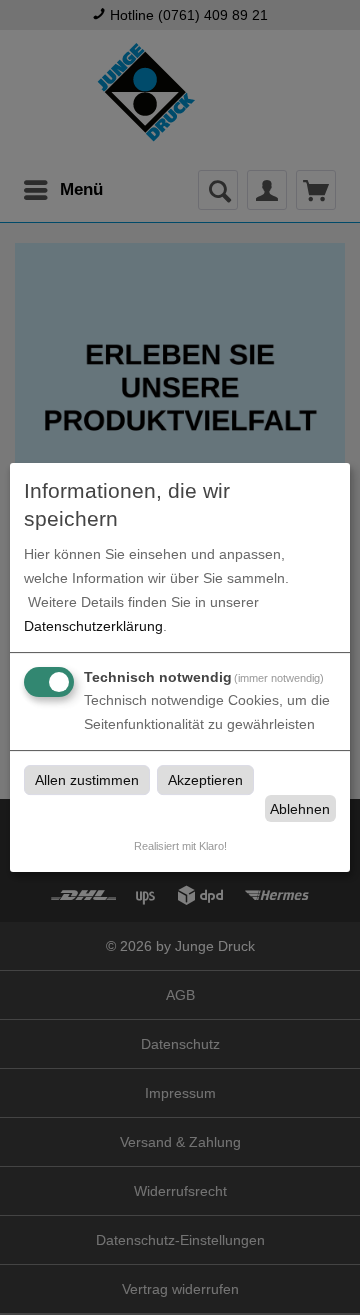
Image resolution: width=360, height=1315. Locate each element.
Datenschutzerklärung (93, 626)
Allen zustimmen (87, 780)
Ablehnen (300, 809)
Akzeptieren (205, 780)
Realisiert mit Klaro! (180, 846)
